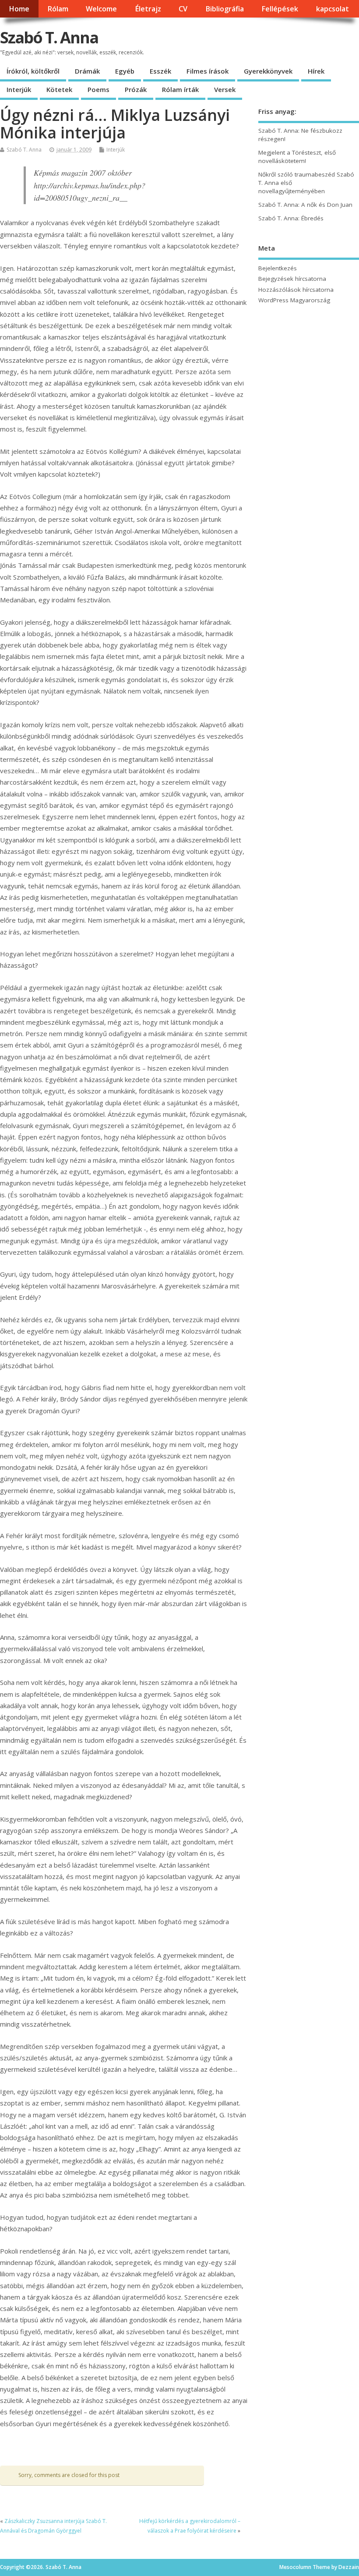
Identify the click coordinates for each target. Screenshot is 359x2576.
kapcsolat (333, 9)
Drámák (87, 71)
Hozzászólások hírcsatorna (296, 290)
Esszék (160, 71)
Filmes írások (208, 71)
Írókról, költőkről (33, 71)
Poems (99, 89)
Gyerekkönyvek (268, 71)
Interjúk (19, 89)
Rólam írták (180, 89)
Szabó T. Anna (49, 37)
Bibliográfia (225, 9)
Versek (225, 89)
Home (19, 9)
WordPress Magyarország (294, 300)
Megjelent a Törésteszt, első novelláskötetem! (297, 157)
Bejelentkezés (278, 268)
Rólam (58, 9)
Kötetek (59, 89)
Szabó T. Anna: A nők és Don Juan (305, 205)
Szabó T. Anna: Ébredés (291, 218)
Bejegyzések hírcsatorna (292, 279)
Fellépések (280, 9)
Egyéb (125, 71)
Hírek (316, 71)
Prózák (136, 89)
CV (183, 9)
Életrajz (148, 9)
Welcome (101, 9)
